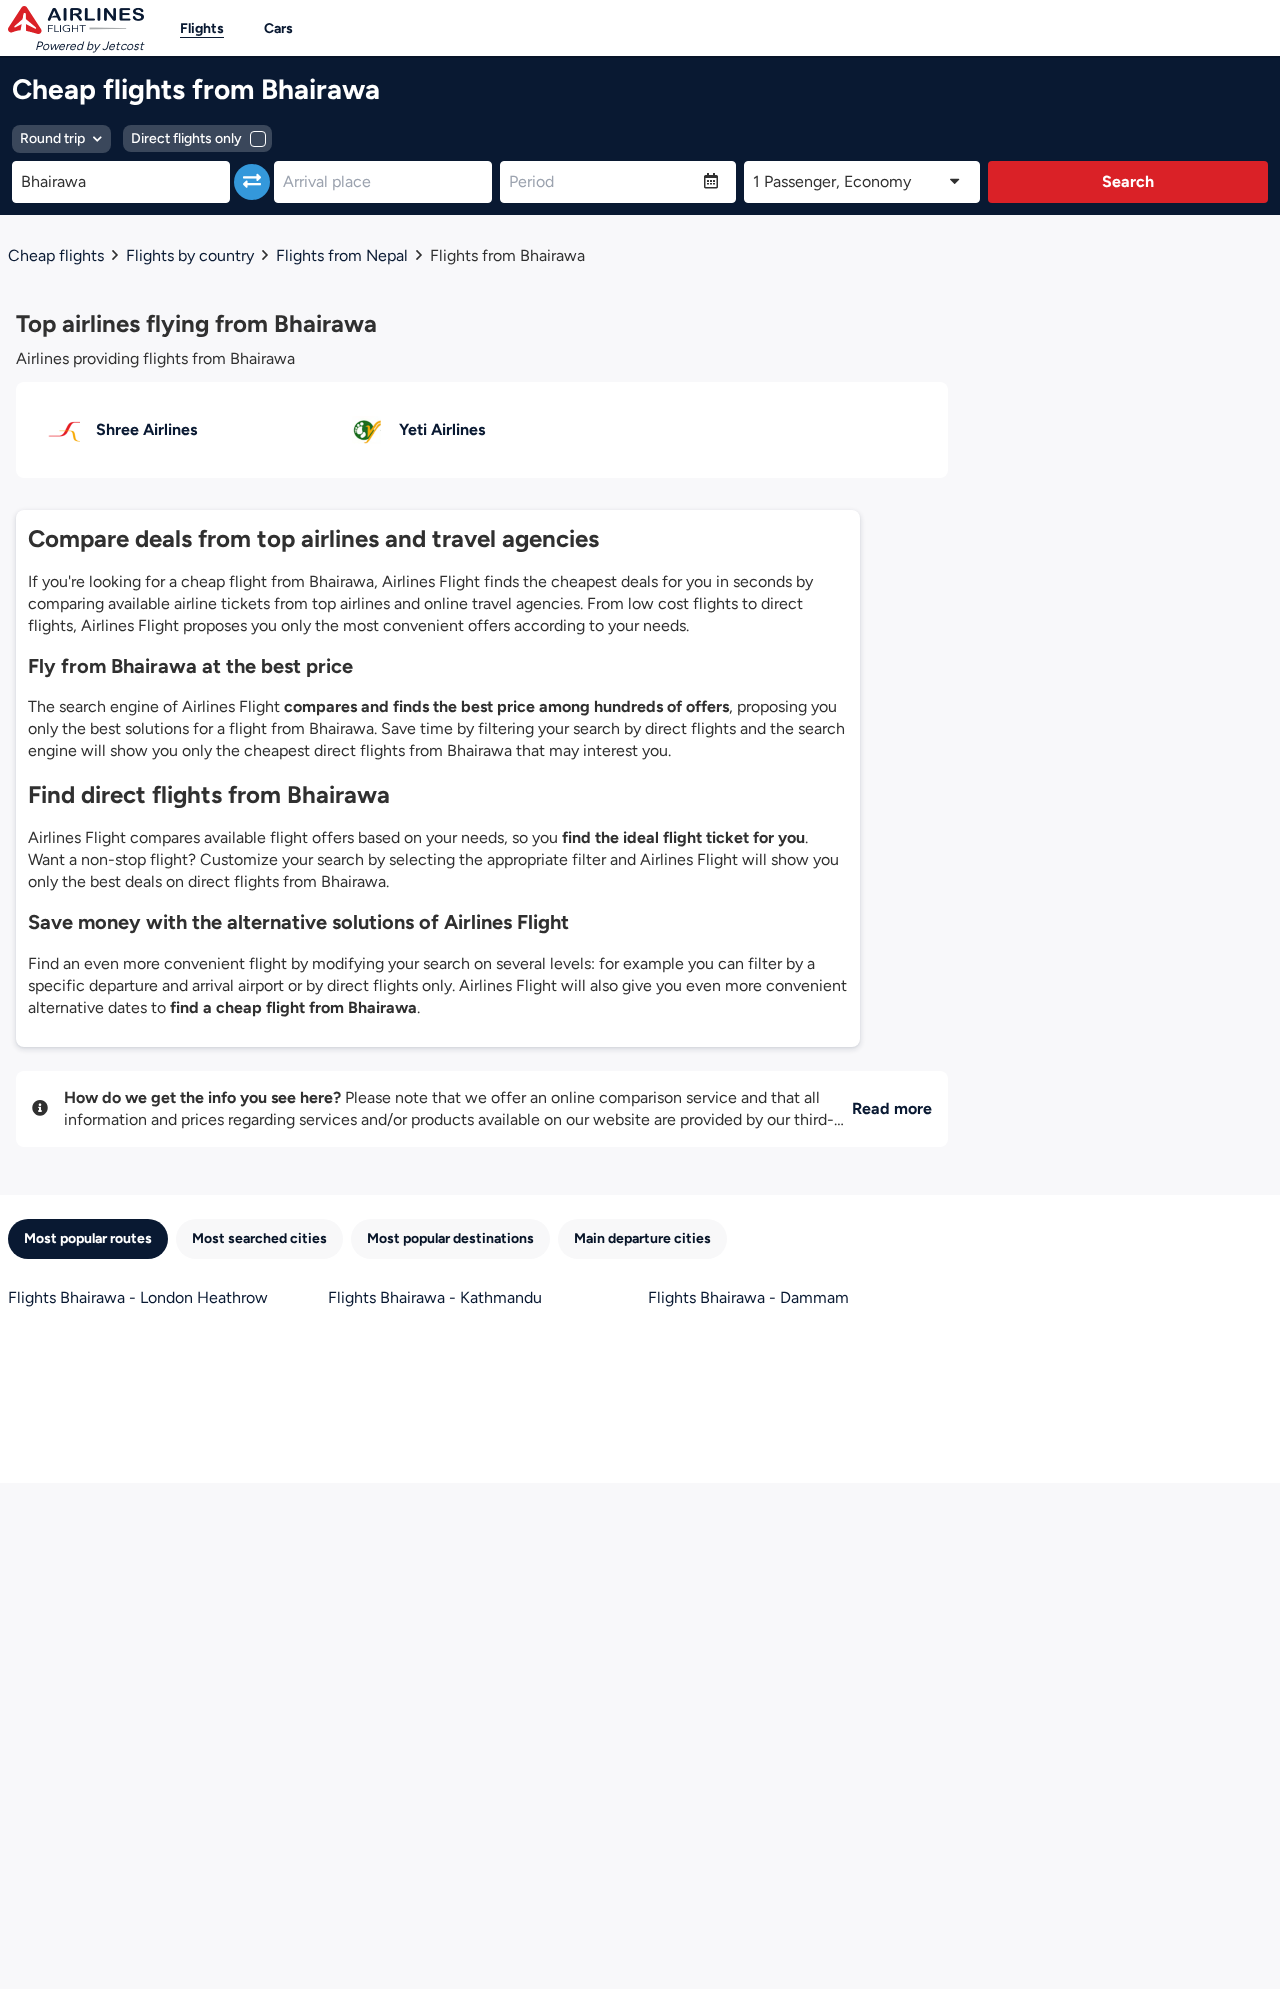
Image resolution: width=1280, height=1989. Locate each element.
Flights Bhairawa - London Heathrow (138, 1297)
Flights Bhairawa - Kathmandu (435, 1297)
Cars (278, 28)
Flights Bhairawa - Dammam (748, 1297)
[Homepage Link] (76, 20)
